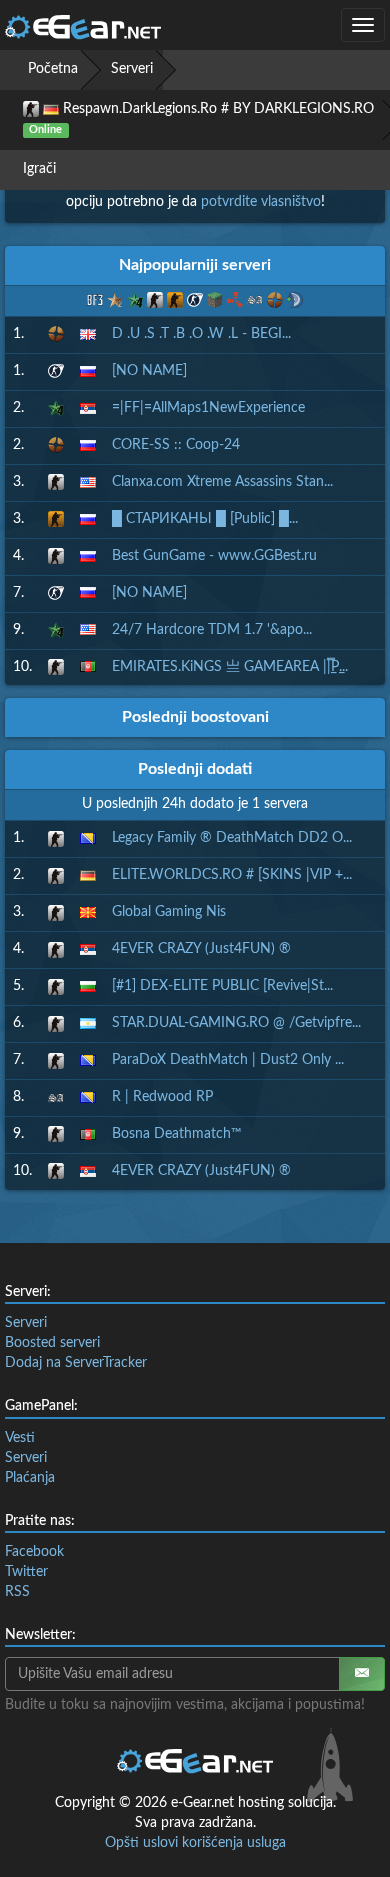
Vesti (20, 1438)
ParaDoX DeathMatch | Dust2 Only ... (228, 1060)
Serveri (132, 69)
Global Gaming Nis (169, 912)
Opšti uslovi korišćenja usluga (195, 1843)
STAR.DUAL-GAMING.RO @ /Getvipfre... (236, 1023)
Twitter (26, 1572)
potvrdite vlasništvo (261, 202)
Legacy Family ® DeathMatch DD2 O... (232, 838)
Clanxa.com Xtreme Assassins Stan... (222, 482)
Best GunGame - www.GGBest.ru (214, 556)
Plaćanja (30, 1478)
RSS (17, 1592)
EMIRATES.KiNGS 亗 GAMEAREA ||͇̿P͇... (230, 667)
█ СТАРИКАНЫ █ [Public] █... (205, 519)
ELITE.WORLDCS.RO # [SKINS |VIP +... (232, 875)
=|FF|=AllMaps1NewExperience (208, 408)
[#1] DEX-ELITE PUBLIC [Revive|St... (222, 986)
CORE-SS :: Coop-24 (176, 445)
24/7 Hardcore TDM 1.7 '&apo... (212, 630)
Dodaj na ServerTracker (76, 1363)
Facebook (34, 1552)
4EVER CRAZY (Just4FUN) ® (201, 949)
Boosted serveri (52, 1343)
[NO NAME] (149, 371)
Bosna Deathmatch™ (177, 1134)
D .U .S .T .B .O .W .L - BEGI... (201, 334)
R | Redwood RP (162, 1097)
